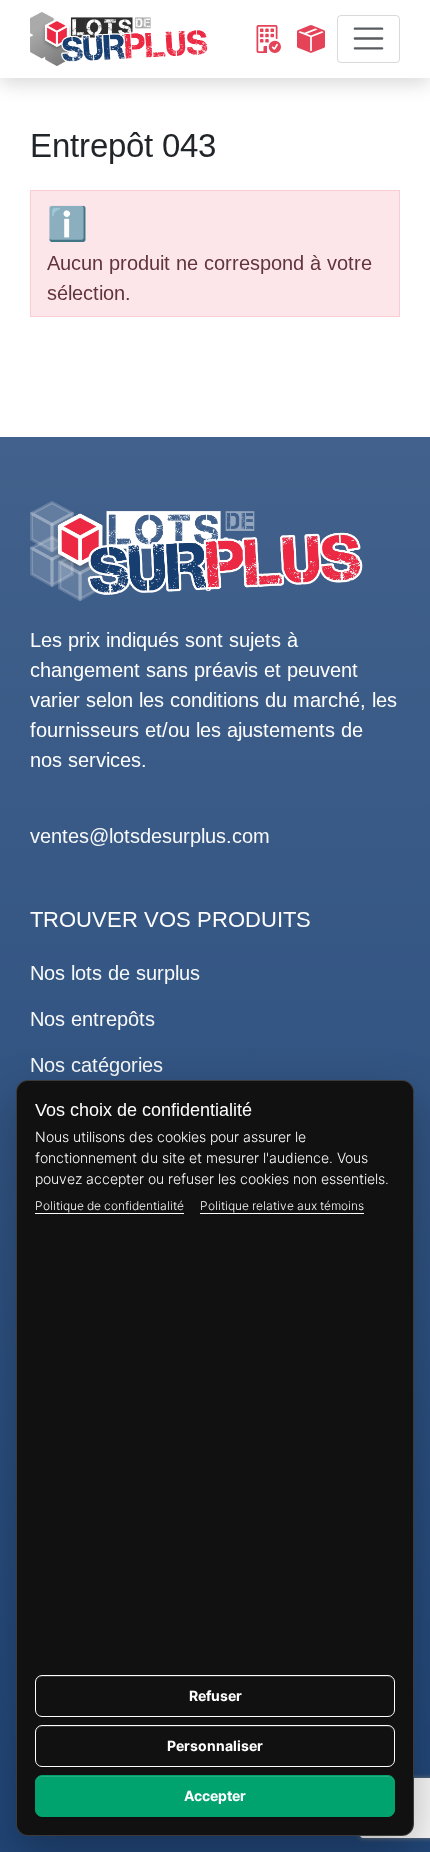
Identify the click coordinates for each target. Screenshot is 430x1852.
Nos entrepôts (92, 1019)
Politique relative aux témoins (282, 1205)
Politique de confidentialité (109, 1205)
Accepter (215, 1795)
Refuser (215, 1695)
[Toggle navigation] (369, 39)
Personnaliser (215, 1745)
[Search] (267, 39)
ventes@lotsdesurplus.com (150, 836)
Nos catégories (96, 1065)
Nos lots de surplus (115, 973)
